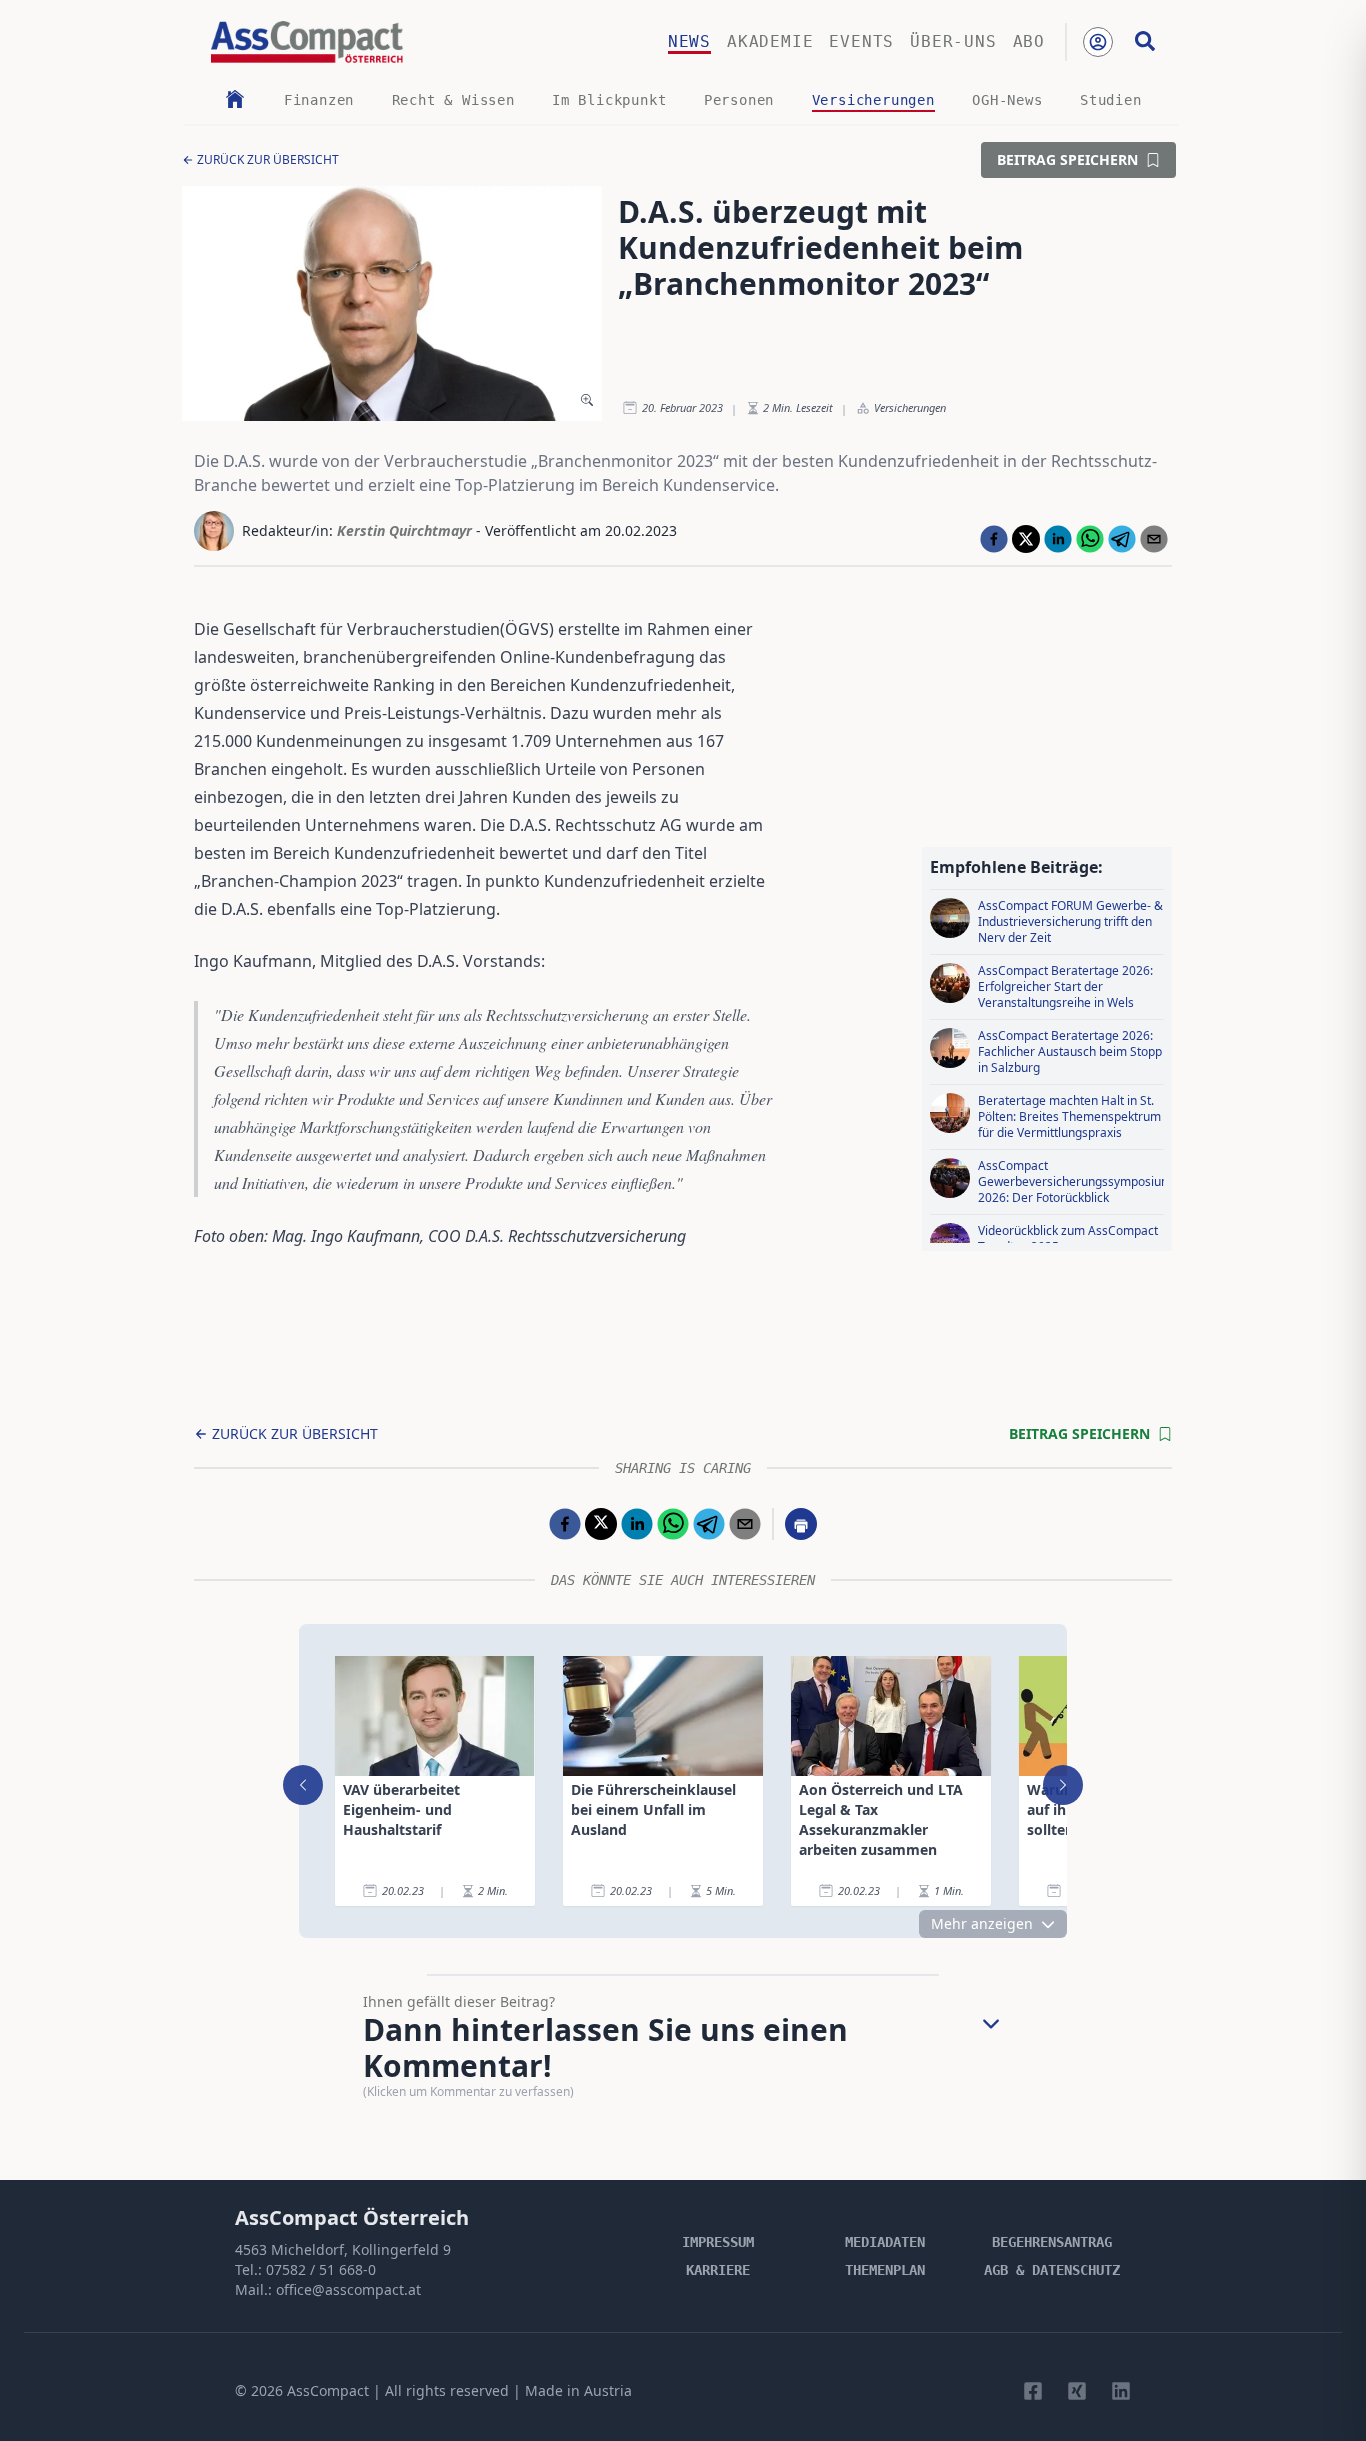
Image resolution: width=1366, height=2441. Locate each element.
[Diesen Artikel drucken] (801, 1524)
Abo (1029, 41)
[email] (1154, 539)
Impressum (718, 2242)
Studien (1111, 100)
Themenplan (885, 2270)
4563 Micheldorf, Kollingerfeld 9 (343, 2249)
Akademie (770, 41)
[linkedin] (1058, 539)
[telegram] (1122, 539)
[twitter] (1026, 539)
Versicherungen (873, 100)
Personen (739, 100)
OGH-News (1007, 100)
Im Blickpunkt (609, 100)
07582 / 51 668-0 (321, 2269)
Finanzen (319, 100)
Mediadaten (885, 2242)
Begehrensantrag (1052, 2242)
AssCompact (328, 2390)
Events (861, 41)
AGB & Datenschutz (1052, 2270)
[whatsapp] (1090, 539)
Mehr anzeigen (982, 1923)
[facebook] (994, 539)
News (689, 41)
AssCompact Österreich (352, 2217)
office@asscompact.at (348, 2289)
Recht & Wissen (453, 100)
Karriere (718, 2270)
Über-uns (953, 41)
